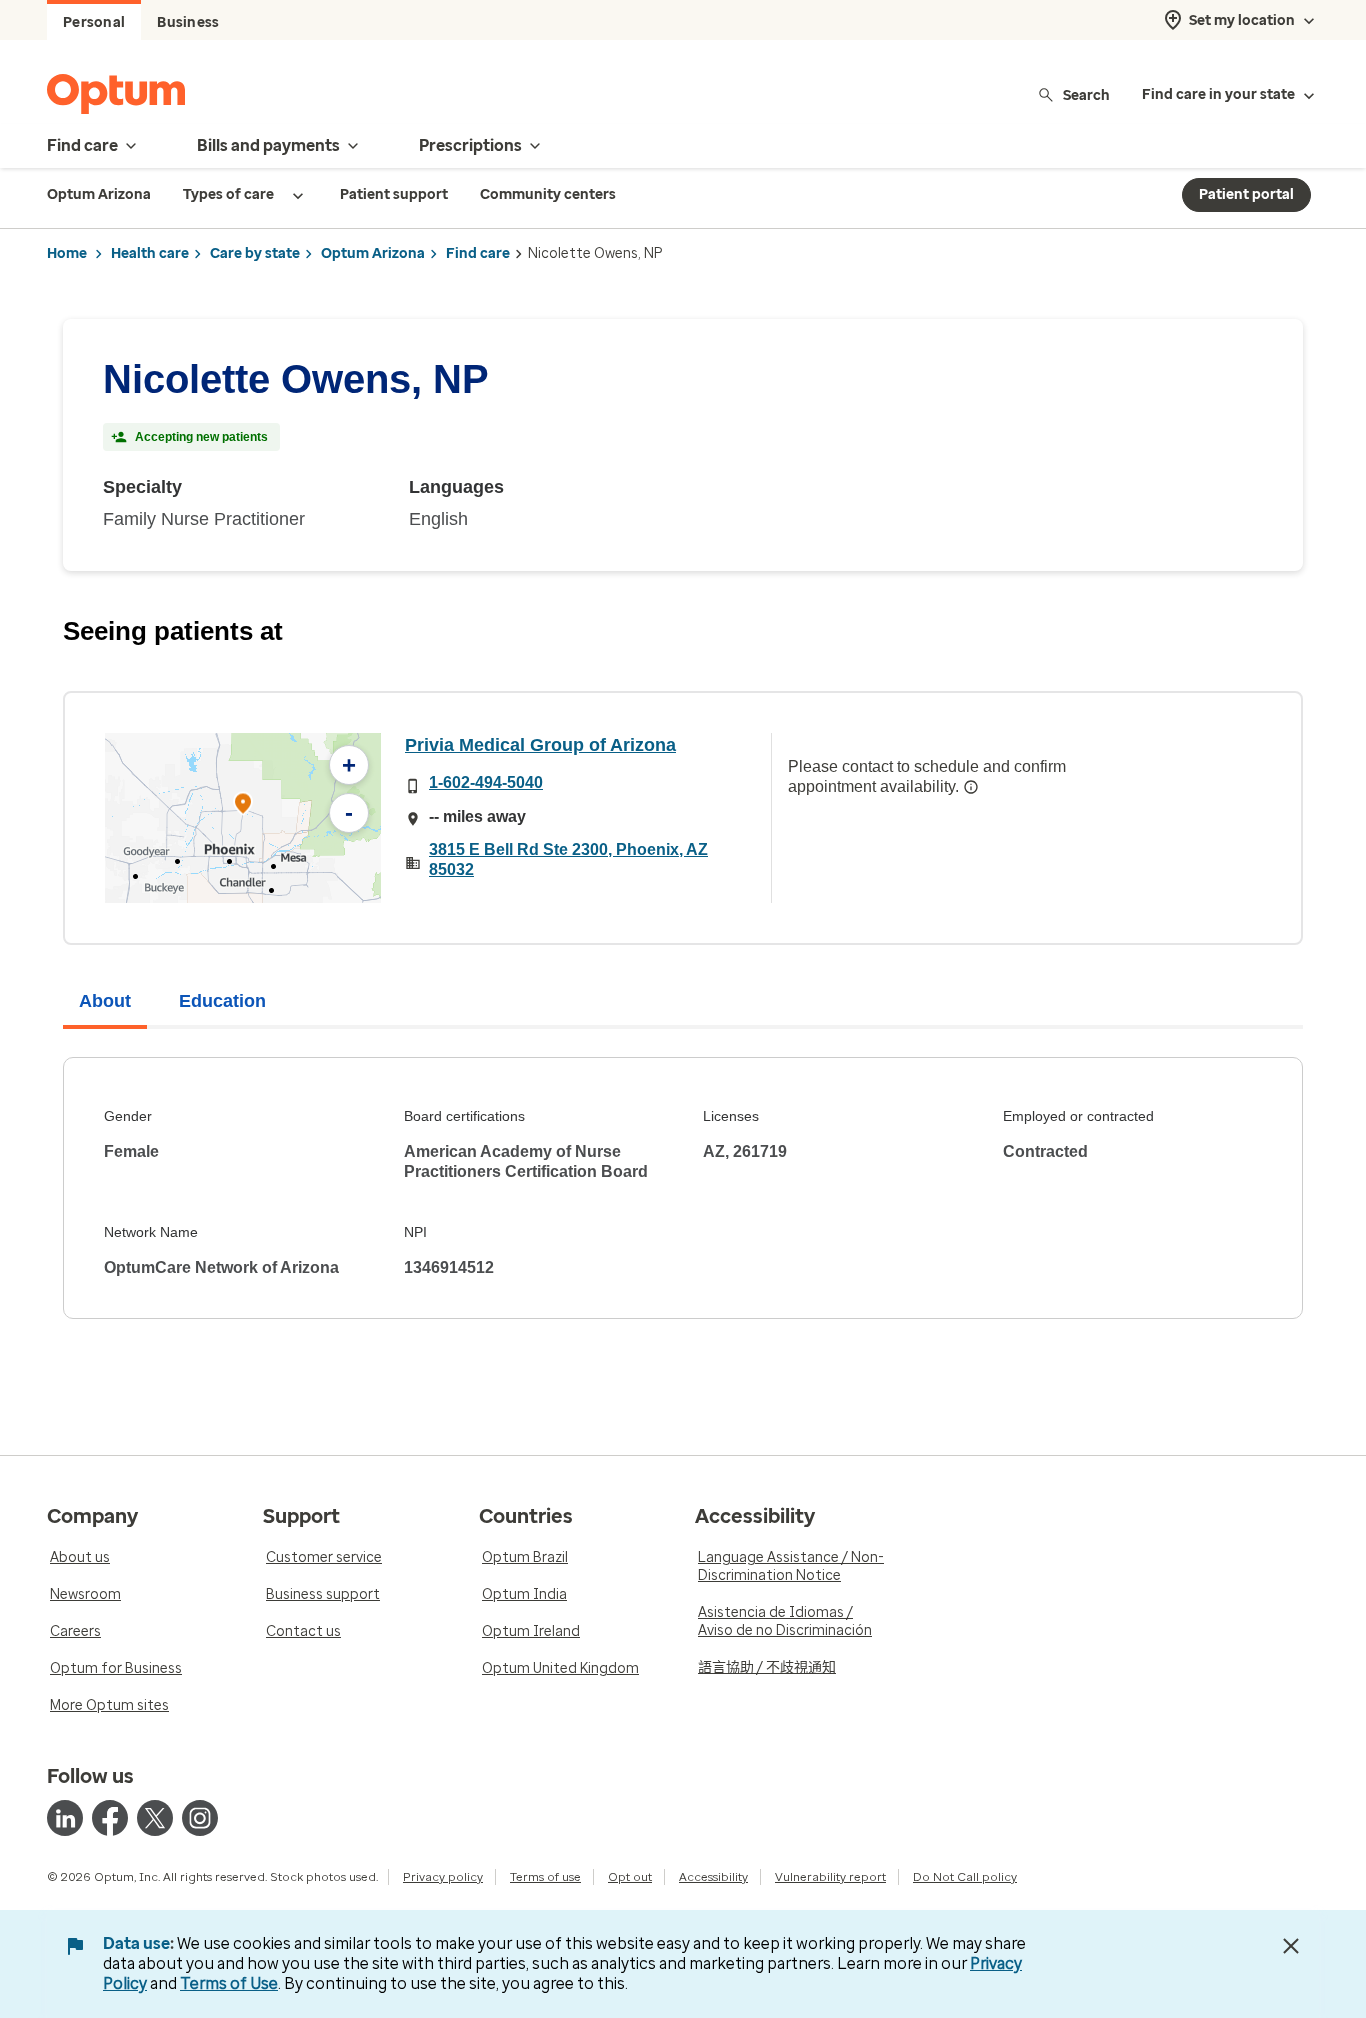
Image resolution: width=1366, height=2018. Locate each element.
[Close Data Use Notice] (1291, 1946)
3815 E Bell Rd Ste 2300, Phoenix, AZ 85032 (568, 859)
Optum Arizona (373, 253)
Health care (150, 253)
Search (1086, 94)
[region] (243, 818)
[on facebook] (110, 1818)
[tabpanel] (683, 1188)
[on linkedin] (65, 1818)
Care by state (255, 253)
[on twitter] (155, 1818)
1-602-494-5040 (486, 782)
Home (67, 253)
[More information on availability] (971, 787)
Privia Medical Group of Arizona (540, 745)
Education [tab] (222, 1001)
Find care (478, 253)
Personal (94, 22)
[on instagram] (200, 1818)
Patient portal (1246, 194)
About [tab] (105, 1001)
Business (188, 22)
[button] (243, 806)
